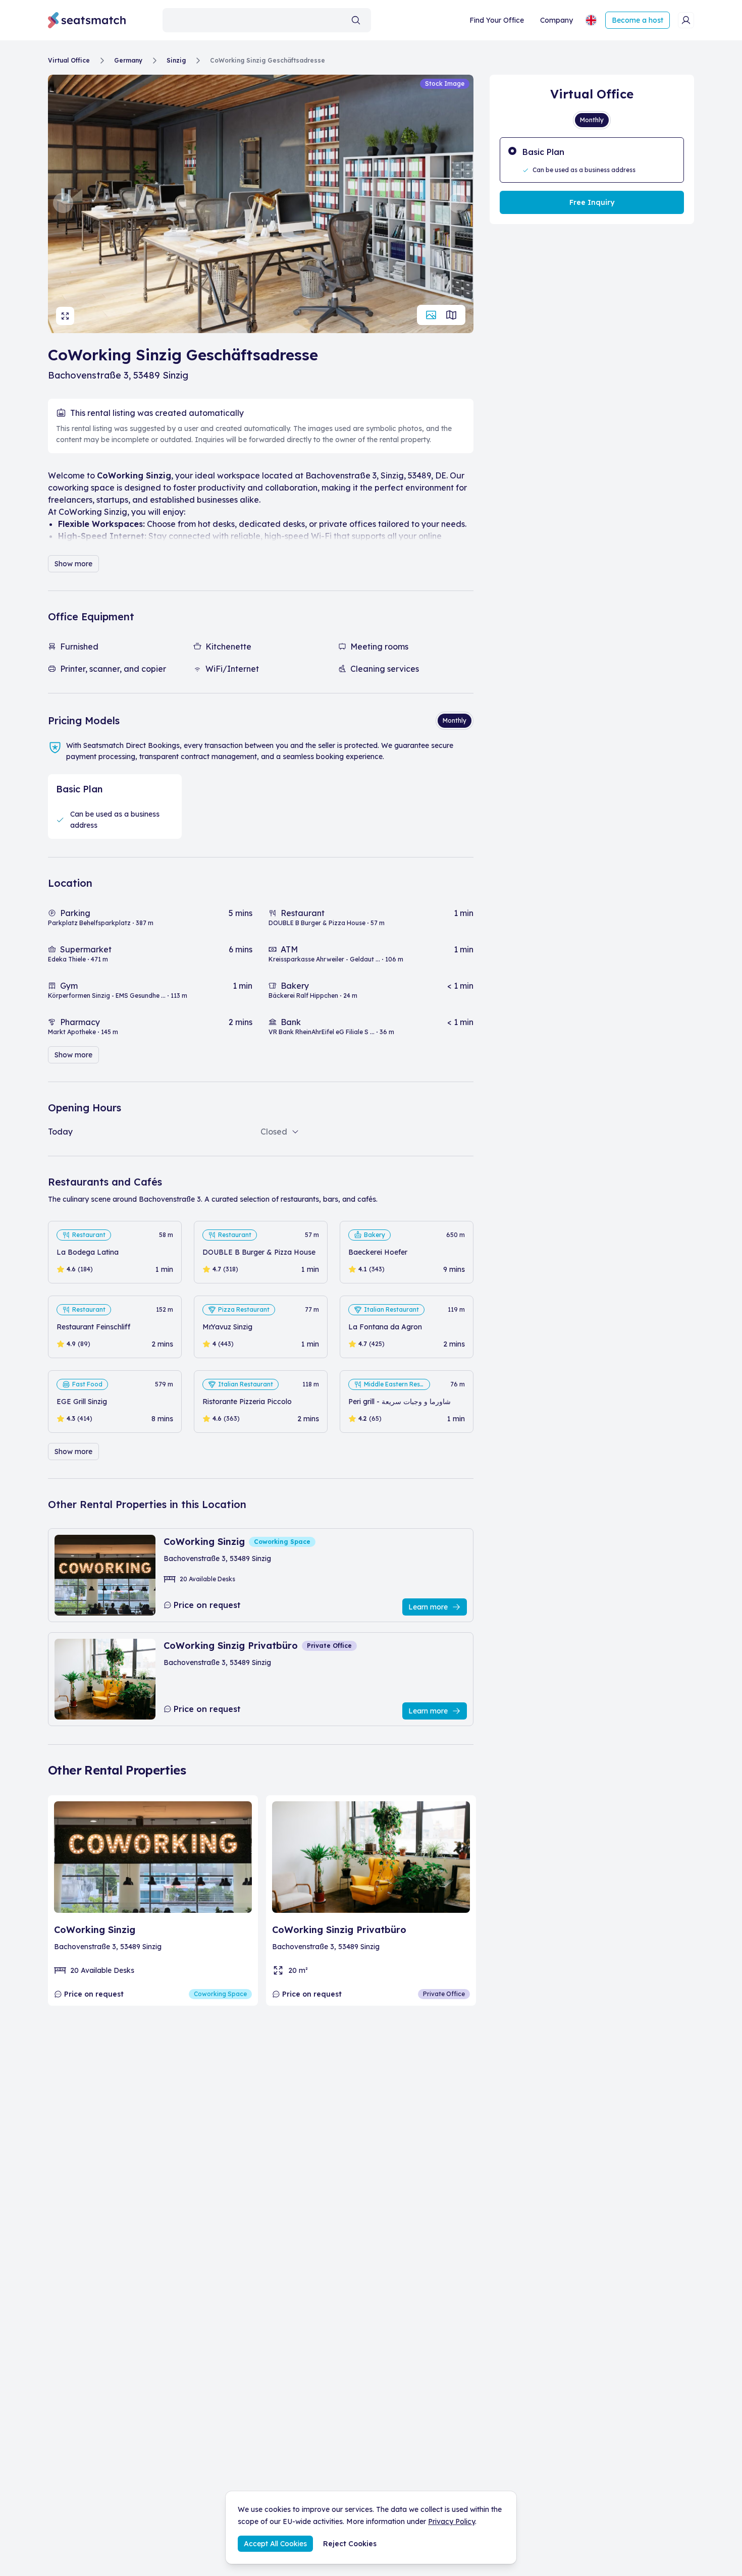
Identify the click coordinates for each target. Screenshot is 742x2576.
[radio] (592, 160)
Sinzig (176, 60)
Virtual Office (69, 60)
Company (556, 20)
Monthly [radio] (455, 720)
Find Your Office (497, 20)
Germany (128, 60)
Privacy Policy (452, 2521)
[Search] (356, 20)
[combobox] (267, 20)
